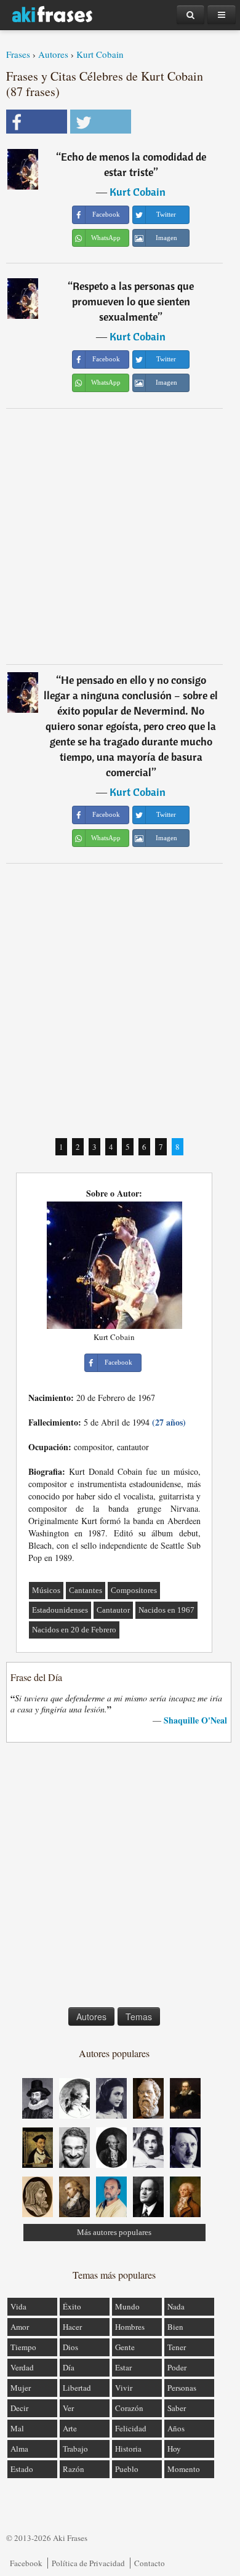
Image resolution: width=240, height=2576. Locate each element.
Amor (20, 2327)
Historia (128, 2449)
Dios (70, 2347)
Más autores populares (114, 2232)
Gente (125, 2347)
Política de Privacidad (88, 2563)
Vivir (124, 2388)
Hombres (130, 2327)
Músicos (46, 1590)
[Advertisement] (120, 536)
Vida (18, 2306)
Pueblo (127, 2469)
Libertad (77, 2388)
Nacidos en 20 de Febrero (74, 1630)
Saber (177, 2408)
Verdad (22, 2367)
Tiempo (23, 2347)
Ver (68, 2408)
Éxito (72, 2306)
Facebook (26, 2563)
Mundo (127, 2306)
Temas (139, 2016)
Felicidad (131, 2428)
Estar (123, 2367)
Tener (177, 2347)
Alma (19, 2449)
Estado (22, 2469)
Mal (17, 2428)
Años (176, 2428)
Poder (177, 2367)
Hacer (72, 2327)
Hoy (174, 2449)
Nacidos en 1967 (166, 1610)
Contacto (150, 2563)
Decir (19, 2408)
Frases (18, 54)
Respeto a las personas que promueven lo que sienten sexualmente (133, 301)
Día (69, 2367)
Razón (74, 2469)
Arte (70, 2428)
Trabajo (75, 2449)
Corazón (129, 2408)
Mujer (21, 2388)
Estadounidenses (60, 1610)
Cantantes (86, 1590)
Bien (175, 2327)
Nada (176, 2306)
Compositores (134, 1590)
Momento (184, 2469)
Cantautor (113, 1610)
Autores (53, 54)
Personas (182, 2388)
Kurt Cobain (100, 54)
